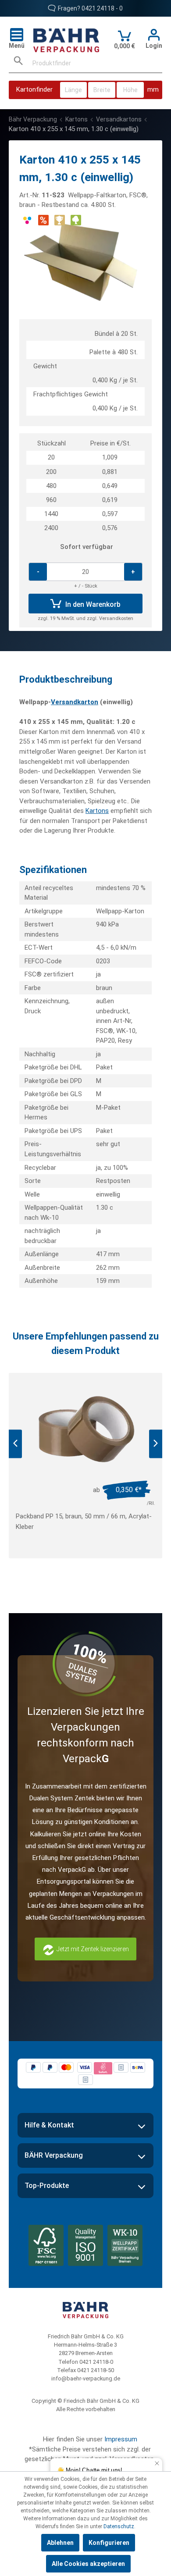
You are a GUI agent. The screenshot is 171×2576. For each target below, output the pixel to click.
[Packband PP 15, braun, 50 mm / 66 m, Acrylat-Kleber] (85, 1430)
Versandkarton (75, 702)
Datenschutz (119, 2526)
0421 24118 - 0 (102, 8)
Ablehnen (60, 2543)
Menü (17, 46)
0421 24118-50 (96, 2370)
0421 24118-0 (96, 2362)
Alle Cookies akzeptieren (88, 2564)
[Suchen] (18, 63)
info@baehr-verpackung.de (86, 2378)
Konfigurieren (109, 2543)
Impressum (121, 2439)
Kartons (97, 811)
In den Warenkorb (92, 604)
